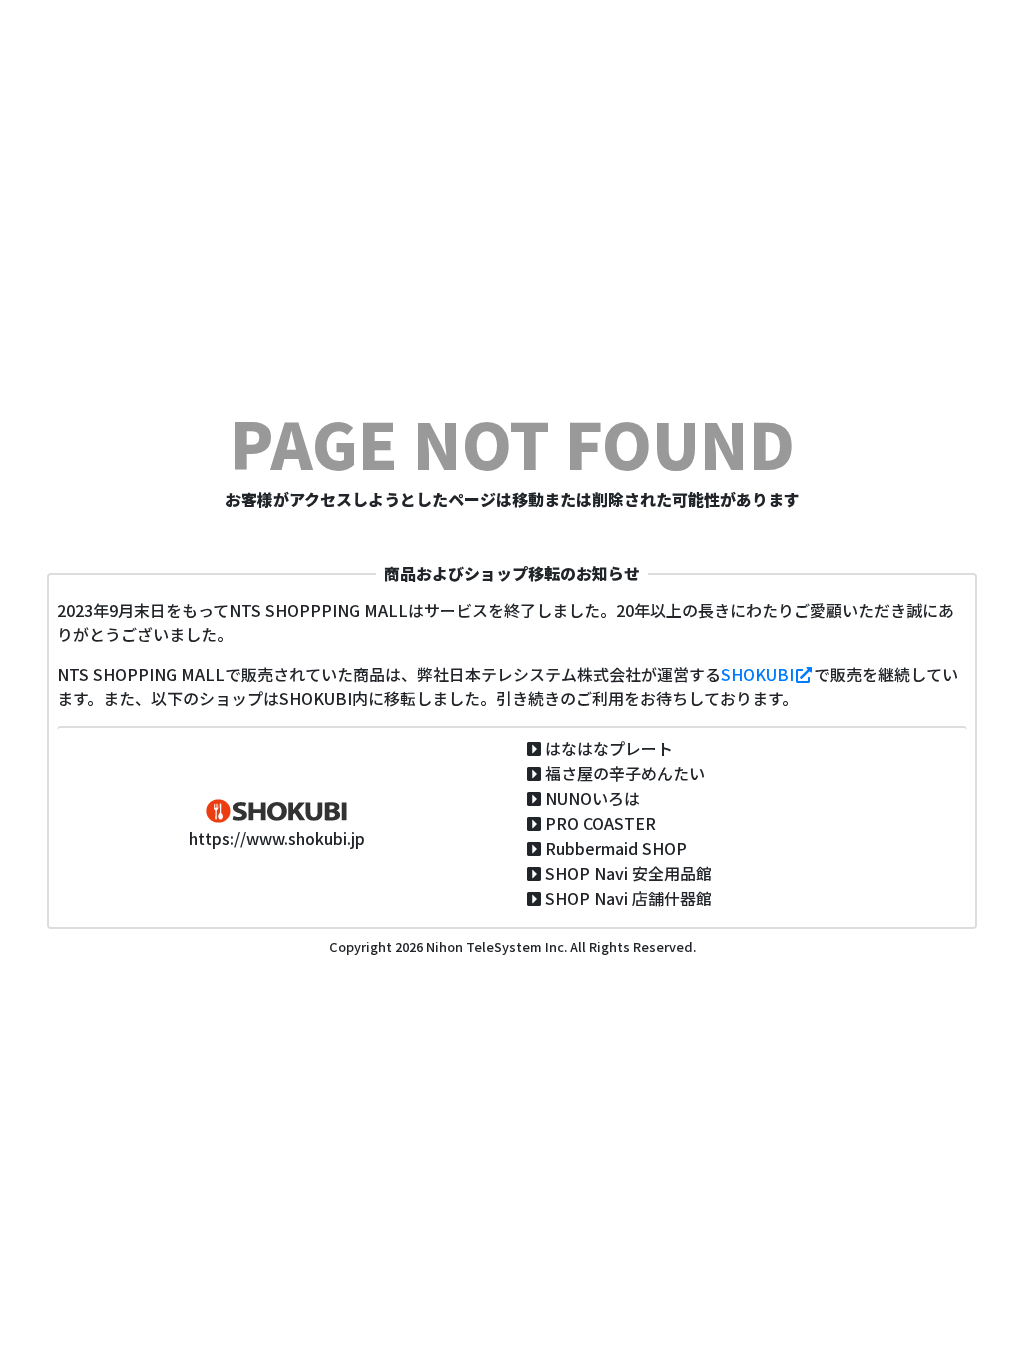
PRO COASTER (600, 823)
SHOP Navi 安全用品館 (628, 873)
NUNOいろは (592, 798)
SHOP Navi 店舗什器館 (628, 898)
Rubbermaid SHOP (616, 848)
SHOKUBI (757, 674)
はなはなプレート (609, 748)
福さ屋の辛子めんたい (625, 773)
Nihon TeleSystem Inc (493, 946)
